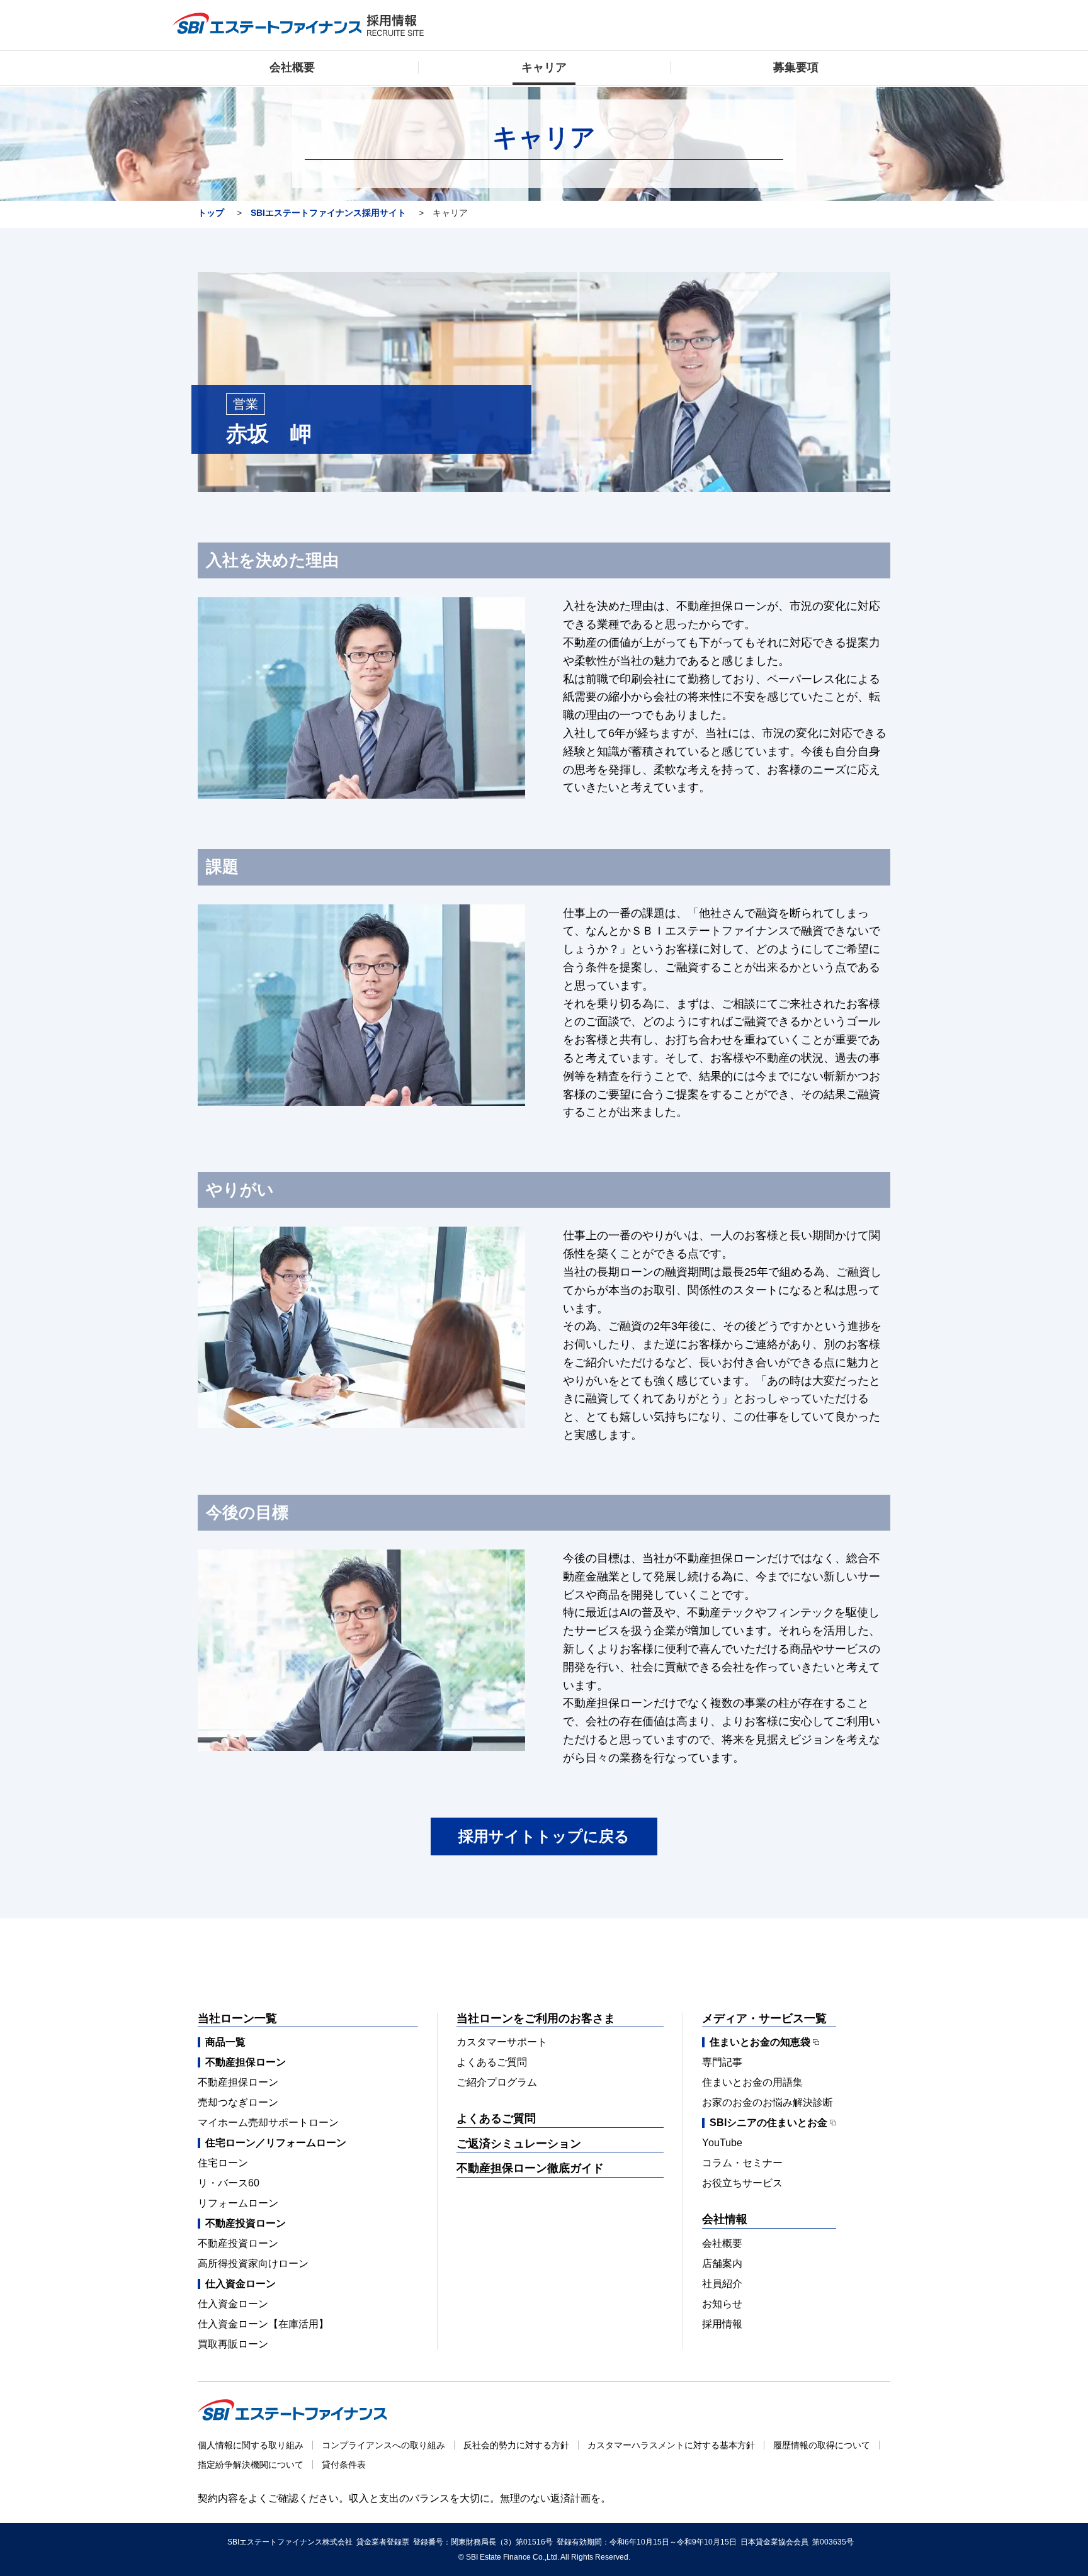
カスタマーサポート (502, 2042)
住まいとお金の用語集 (752, 2082)
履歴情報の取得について (822, 2445)
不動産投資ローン (238, 2243)
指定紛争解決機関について (251, 2465)
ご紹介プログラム (497, 2082)
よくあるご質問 (492, 2062)
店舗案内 (722, 2264)
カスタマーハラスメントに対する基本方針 (671, 2445)
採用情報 (722, 2324)
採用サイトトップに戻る (544, 1836)
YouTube (722, 2143)
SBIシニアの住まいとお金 (768, 2123)
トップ (211, 213)
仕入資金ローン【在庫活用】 (263, 2324)
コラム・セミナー (742, 2163)
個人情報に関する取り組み (251, 2445)
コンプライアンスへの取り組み (383, 2445)
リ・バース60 (229, 2183)
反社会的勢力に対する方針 (516, 2445)
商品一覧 (225, 2042)
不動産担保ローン (238, 2082)
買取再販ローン (233, 2344)
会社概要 (722, 2243)
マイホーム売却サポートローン (268, 2123)
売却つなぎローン (238, 2102)
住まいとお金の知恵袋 (760, 2042)
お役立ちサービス (742, 2183)
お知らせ (722, 2304)
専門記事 (722, 2062)
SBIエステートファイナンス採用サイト (328, 213)
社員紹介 (722, 2284)
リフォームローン (238, 2203)
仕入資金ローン (233, 2304)
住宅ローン (223, 2163)
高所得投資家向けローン (253, 2264)
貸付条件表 (344, 2465)
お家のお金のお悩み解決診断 (768, 2102)
